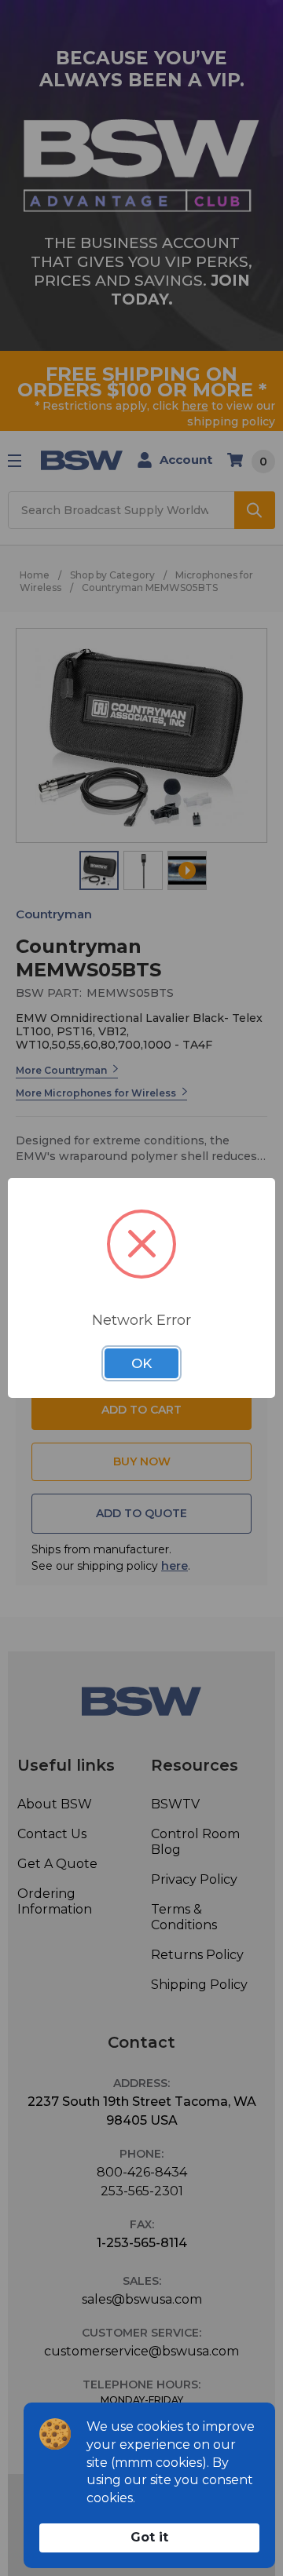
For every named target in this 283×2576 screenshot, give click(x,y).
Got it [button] (149, 2537)
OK (141, 1363)
